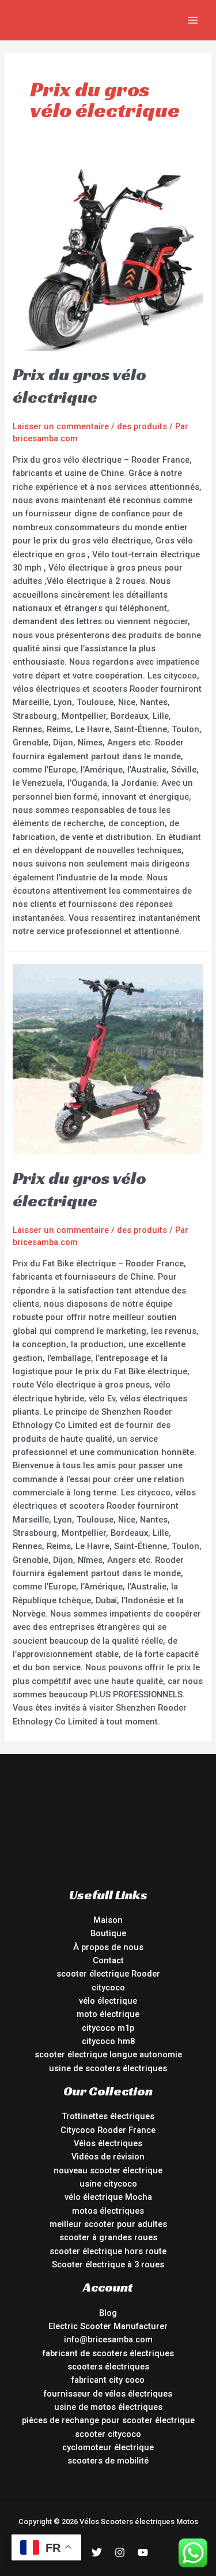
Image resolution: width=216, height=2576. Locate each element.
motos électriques (108, 2211)
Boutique (108, 1933)
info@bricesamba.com (108, 2339)
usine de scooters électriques (108, 2068)
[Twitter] (97, 2552)
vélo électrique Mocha (108, 2197)
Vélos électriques (108, 2143)
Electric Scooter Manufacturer (108, 2326)
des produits (142, 426)
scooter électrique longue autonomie (108, 2054)
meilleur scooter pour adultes (108, 2224)
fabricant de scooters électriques (108, 2353)
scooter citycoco (108, 2434)
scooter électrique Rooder (108, 1974)
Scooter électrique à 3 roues (108, 2264)
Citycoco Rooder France (108, 2130)
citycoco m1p (108, 2028)
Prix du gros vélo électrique (79, 386)
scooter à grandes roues (108, 2237)
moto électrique (108, 2014)
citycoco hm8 (108, 2041)
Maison (108, 1920)
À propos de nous (108, 1947)
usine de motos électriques (108, 2407)
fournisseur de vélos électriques (108, 2394)
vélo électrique (108, 2001)
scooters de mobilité (108, 2461)
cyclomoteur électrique (108, 2447)
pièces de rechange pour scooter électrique (108, 2420)
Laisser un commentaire (61, 426)
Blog (108, 2313)
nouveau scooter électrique (108, 2170)
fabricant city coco (108, 2380)
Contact (108, 1960)
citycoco (108, 1988)
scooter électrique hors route (108, 2251)
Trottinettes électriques (108, 2116)
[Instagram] (120, 2552)
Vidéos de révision (108, 2157)
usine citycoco (108, 2184)
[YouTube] (143, 2552)
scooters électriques (108, 2367)
